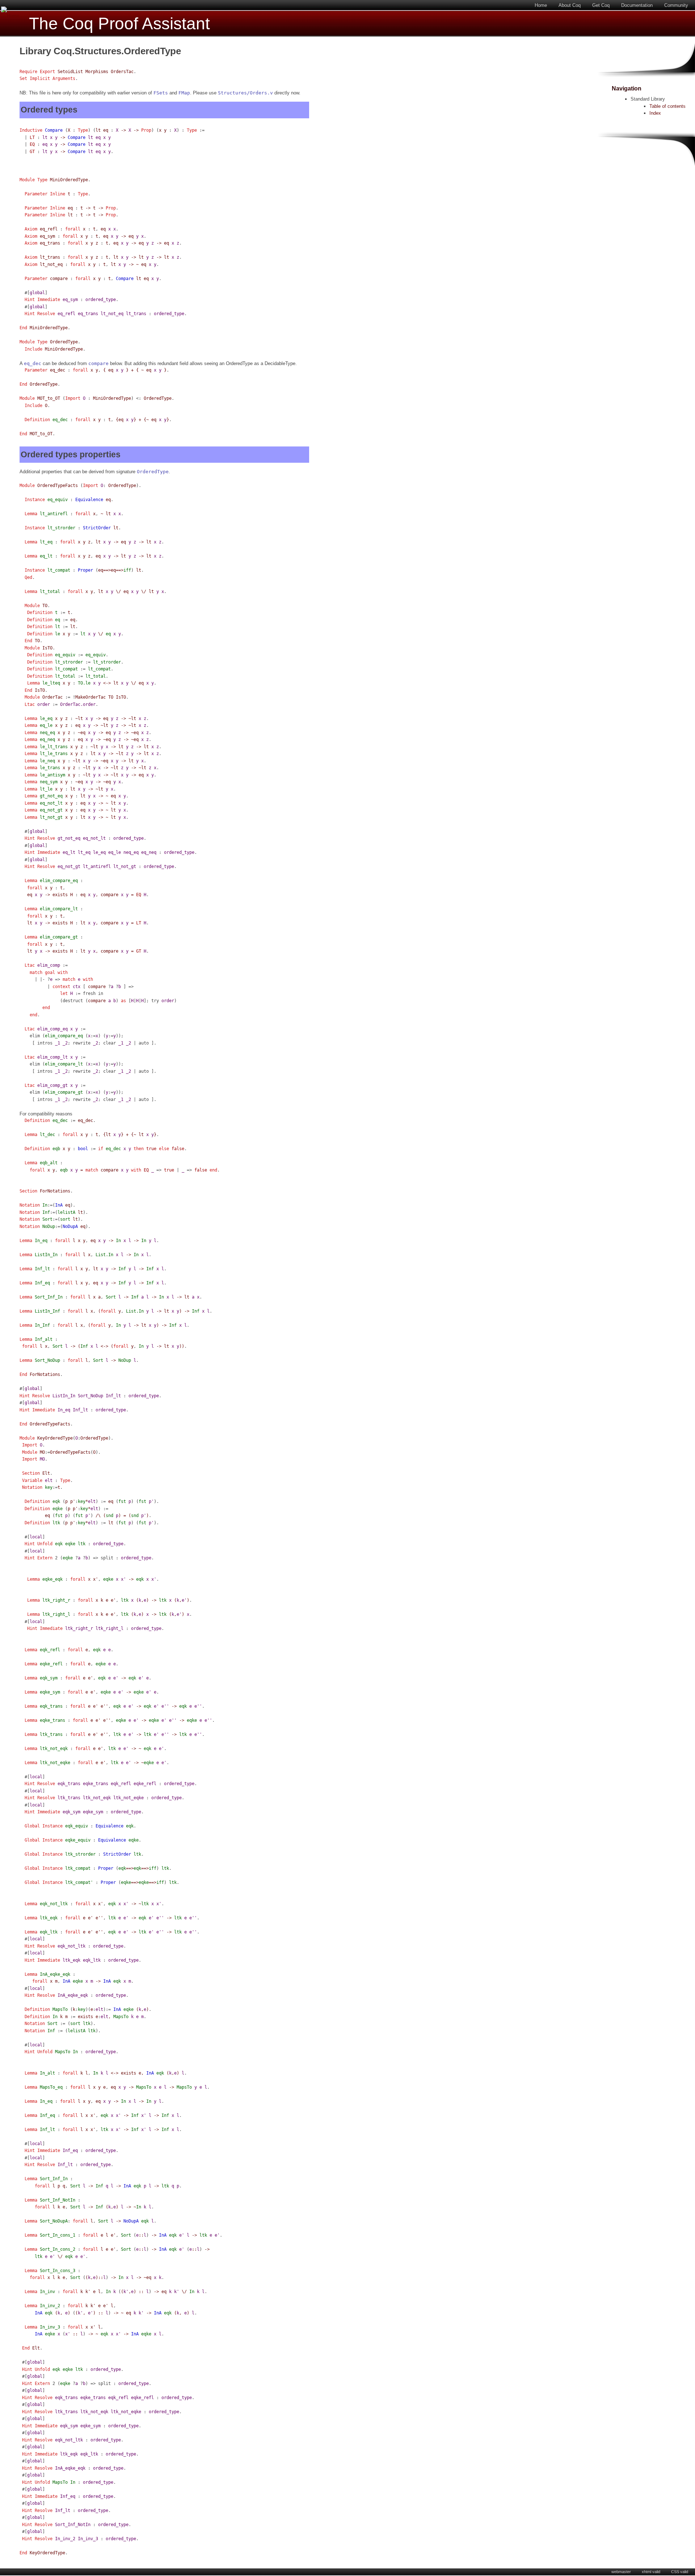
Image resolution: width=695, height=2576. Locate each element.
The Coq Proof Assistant (119, 24)
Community (676, 5)
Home (541, 5)
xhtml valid (651, 2572)
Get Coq (601, 5)
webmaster (621, 2572)
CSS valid (680, 2572)
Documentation (637, 5)
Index (655, 113)
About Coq (570, 5)
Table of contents (667, 106)
